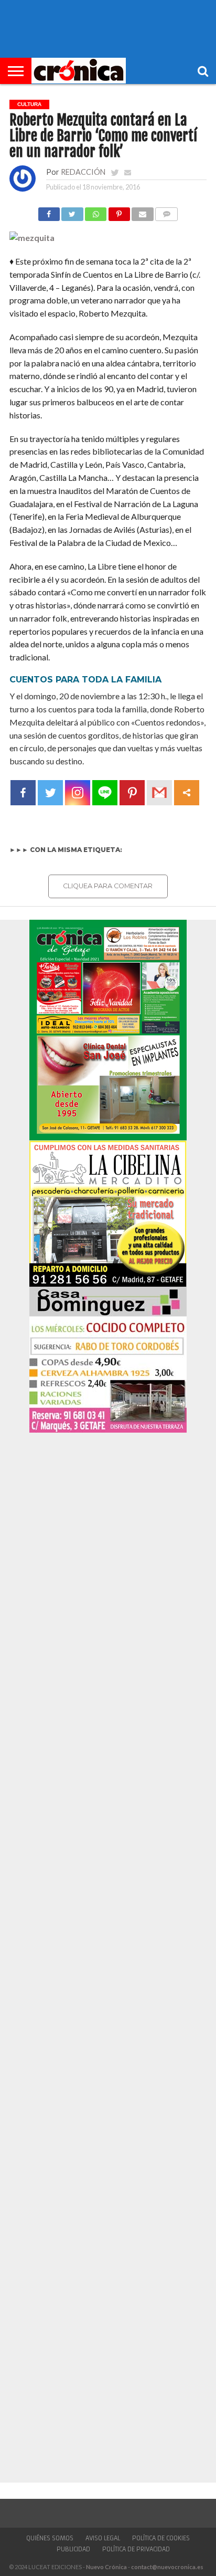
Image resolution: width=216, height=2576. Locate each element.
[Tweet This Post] (72, 211)
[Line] (105, 793)
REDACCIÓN (83, 172)
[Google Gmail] (159, 793)
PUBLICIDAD (73, 2549)
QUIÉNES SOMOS (50, 2538)
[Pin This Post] (119, 211)
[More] (187, 793)
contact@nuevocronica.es (167, 2567)
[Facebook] (23, 793)
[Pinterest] (132, 793)
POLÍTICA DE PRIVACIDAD (136, 2549)
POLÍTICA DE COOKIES (161, 2538)
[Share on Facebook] (49, 211)
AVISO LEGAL (103, 2538)
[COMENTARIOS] (167, 211)
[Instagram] (78, 793)
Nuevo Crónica (106, 2567)
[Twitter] (50, 793)
